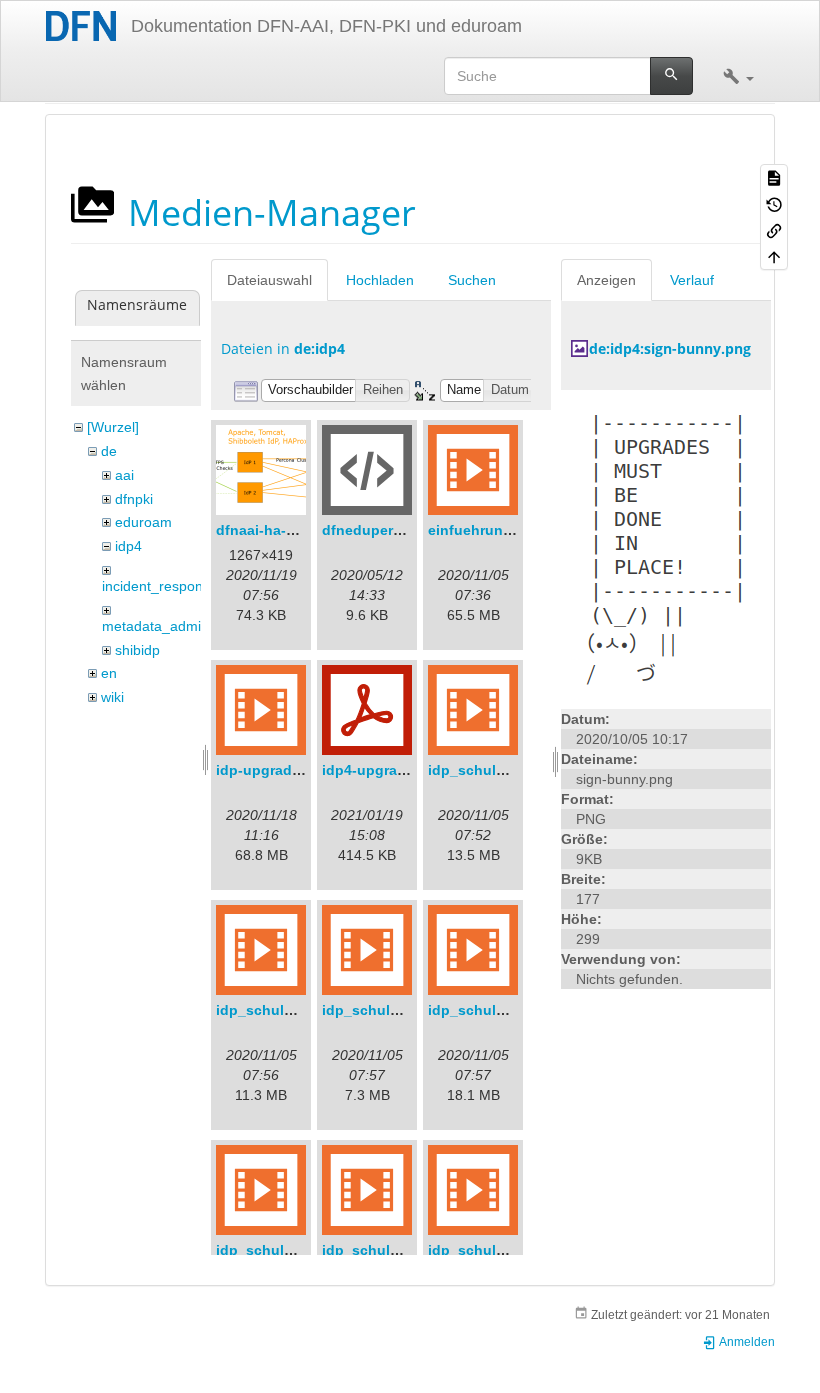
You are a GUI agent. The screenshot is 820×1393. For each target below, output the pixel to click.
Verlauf (692, 280)
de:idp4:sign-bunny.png (670, 348)
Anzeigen (606, 280)
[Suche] (671, 76)
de (109, 451)
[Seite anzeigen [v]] (774, 177)
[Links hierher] (774, 230)
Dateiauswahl (269, 280)
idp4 (128, 546)
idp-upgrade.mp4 (274, 770)
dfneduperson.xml (384, 530)
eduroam (143, 522)
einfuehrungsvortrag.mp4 (515, 530)
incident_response (160, 586)
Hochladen (380, 280)
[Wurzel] (113, 427)
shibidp (137, 650)
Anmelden (746, 1342)
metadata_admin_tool (171, 626)
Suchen (472, 280)
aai (124, 475)
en (109, 673)
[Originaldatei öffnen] (666, 548)
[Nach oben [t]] (774, 256)
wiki (112, 697)
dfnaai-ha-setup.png (286, 530)
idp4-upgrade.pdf (381, 770)
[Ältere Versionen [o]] (774, 203)
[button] (738, 76)
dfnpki (134, 499)
